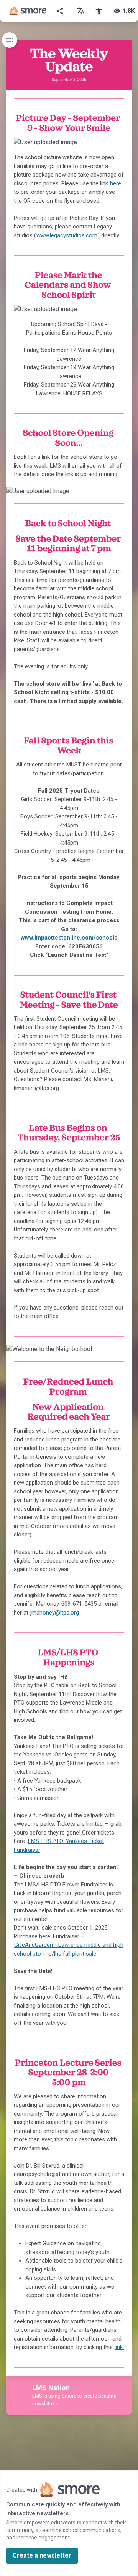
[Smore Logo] (28, 11)
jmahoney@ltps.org (55, 1613)
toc (10, 40)
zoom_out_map (116, 146)
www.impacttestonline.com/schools (69, 938)
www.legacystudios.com (67, 235)
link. (119, 2347)
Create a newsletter (42, 2555)
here (116, 183)
